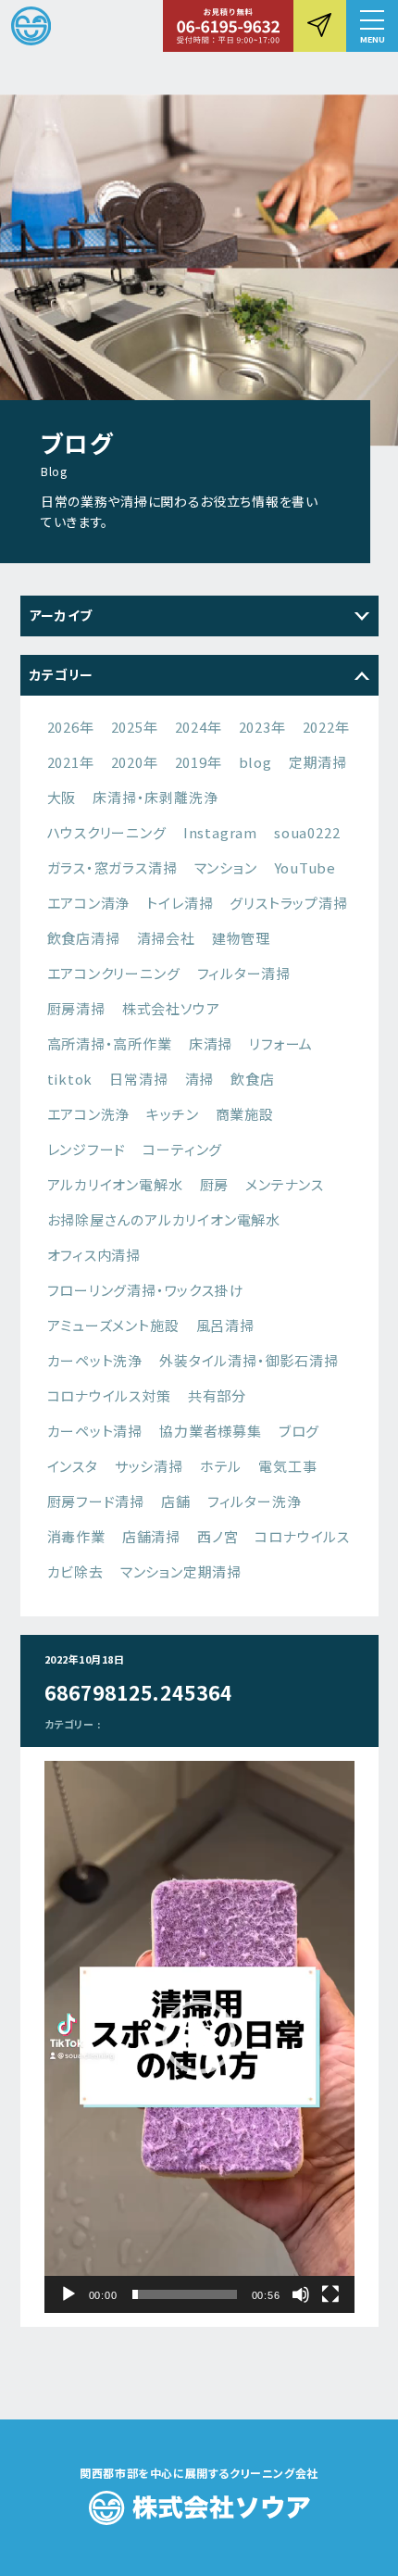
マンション (226, 867)
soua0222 (307, 832)
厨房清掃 (76, 1008)
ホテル (221, 1466)
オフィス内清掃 (94, 1255)
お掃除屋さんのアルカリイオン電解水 (164, 1219)
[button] (372, 26)
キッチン (172, 1114)
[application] (199, 2037)
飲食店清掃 (84, 938)
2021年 (71, 762)
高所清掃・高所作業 (110, 1043)
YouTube (305, 867)
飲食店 (252, 1079)
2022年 (326, 727)
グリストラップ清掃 (288, 903)
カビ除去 (75, 1571)
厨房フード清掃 (96, 1501)
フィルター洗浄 (255, 1501)
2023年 (262, 727)
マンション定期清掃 (181, 1571)
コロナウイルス (302, 1536)
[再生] (68, 2294)
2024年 (199, 727)
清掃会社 (166, 938)
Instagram (220, 832)
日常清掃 (138, 1079)
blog (255, 762)
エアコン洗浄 (89, 1114)
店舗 (176, 1501)
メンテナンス (285, 1184)
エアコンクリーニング (114, 973)
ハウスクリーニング (107, 832)
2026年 (71, 727)
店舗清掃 (151, 1536)
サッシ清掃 (149, 1466)
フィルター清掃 (244, 973)
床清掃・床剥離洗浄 (155, 797)
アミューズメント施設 (113, 1325)
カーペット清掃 (95, 1431)
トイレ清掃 (180, 903)
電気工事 (287, 1466)
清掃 (200, 1079)
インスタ (73, 1466)
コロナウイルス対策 (109, 1395)
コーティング (182, 1149)
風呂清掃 (225, 1325)
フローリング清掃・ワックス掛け (146, 1290)
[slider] (185, 2294)
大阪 (62, 797)
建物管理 (241, 938)
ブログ (299, 1431)
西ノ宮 (218, 1536)
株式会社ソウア (171, 1008)
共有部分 (217, 1395)
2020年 (135, 762)
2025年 (135, 727)
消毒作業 (76, 1536)
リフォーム (281, 1043)
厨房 (215, 1184)
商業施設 (245, 1114)
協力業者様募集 (211, 1431)
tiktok (70, 1079)
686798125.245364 (139, 1692)
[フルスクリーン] (330, 2294)
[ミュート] (301, 2294)
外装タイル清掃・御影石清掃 (249, 1360)
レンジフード (87, 1149)
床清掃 (211, 1043)
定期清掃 (318, 762)
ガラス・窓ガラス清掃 (112, 867)
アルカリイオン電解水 (115, 1184)
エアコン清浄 (89, 903)
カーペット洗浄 (95, 1360)
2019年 (199, 762)
